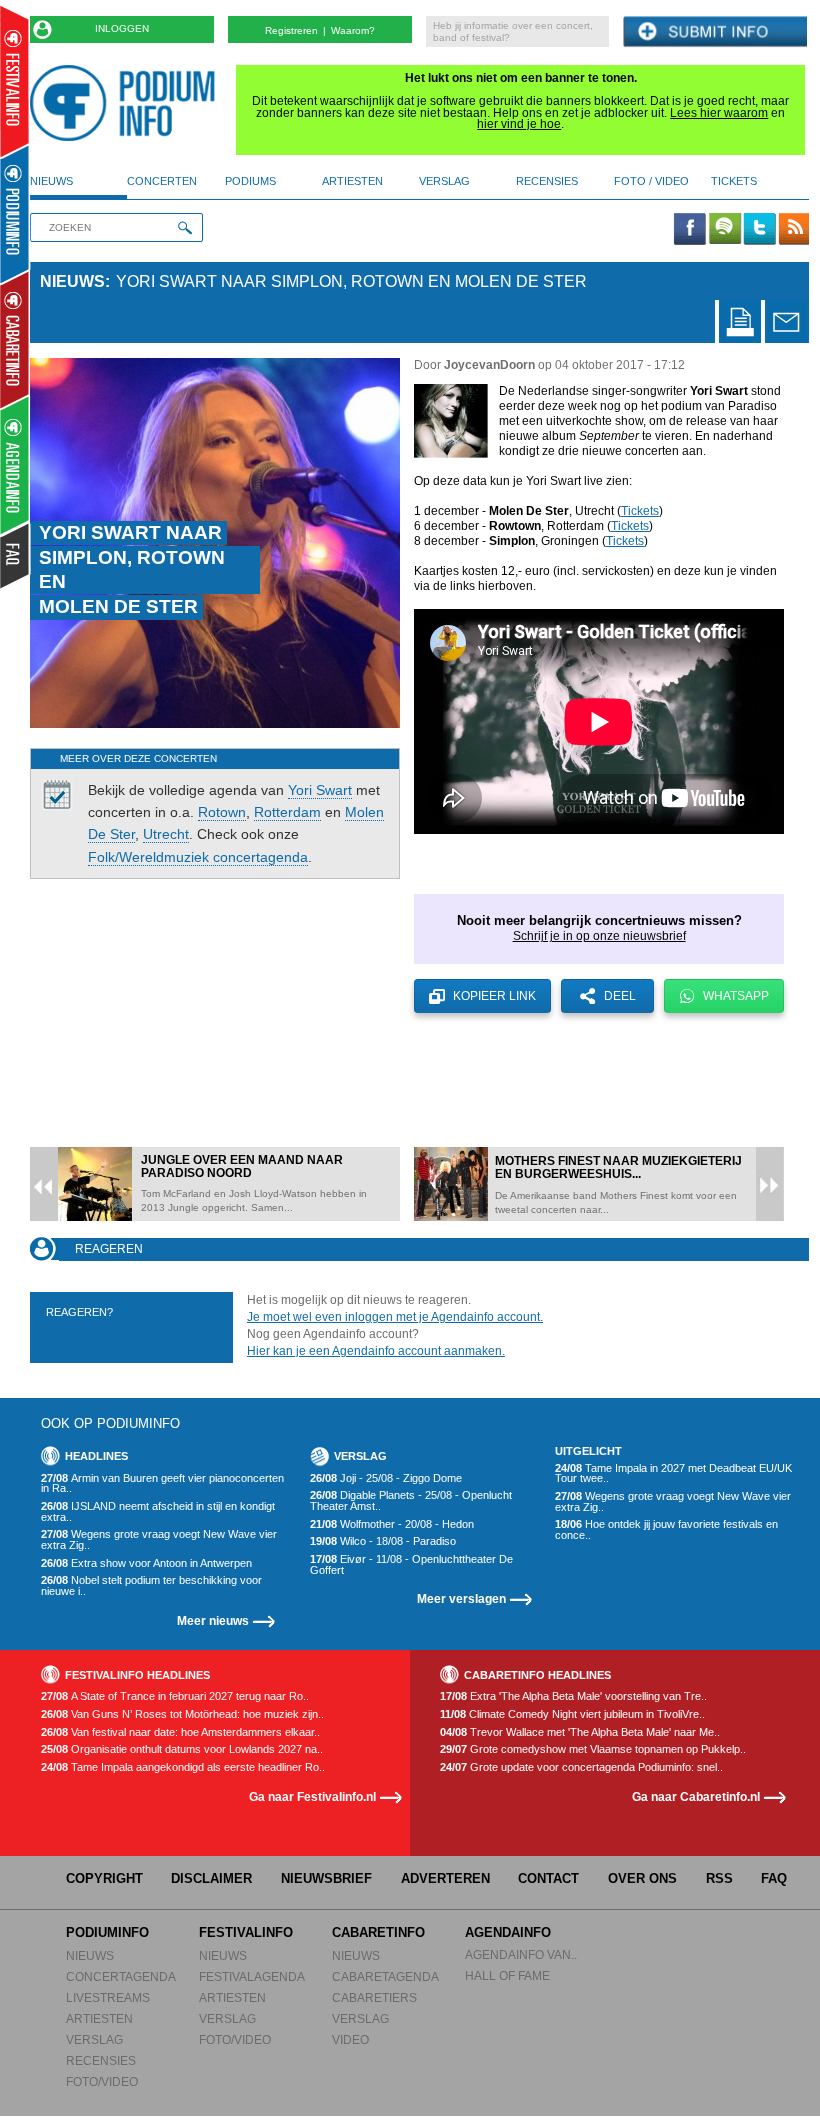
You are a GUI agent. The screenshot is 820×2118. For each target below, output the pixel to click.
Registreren (291, 30)
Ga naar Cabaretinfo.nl (696, 1796)
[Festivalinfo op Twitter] (759, 230)
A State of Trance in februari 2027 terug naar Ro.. (175, 1696)
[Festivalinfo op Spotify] (725, 230)
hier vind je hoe (519, 124)
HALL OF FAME (507, 1975)
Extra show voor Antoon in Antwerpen (146, 1563)
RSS (719, 1878)
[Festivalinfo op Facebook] (690, 230)
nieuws (51, 181)
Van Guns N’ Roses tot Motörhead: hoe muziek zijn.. (182, 1714)
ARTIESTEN (99, 2018)
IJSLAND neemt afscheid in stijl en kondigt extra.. (158, 1511)
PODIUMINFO (107, 1932)
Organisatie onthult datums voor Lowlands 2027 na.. (182, 1749)
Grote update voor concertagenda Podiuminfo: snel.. (581, 1767)
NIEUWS (90, 1955)
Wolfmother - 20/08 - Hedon (392, 1524)
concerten (162, 181)
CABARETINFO (378, 1932)
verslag (444, 181)
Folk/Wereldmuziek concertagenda (198, 857)
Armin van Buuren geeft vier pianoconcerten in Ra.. (162, 1483)
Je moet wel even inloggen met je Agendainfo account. (395, 1317)
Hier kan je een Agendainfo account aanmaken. (376, 1351)
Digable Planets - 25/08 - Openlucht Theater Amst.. (411, 1500)
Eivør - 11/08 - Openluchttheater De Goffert (411, 1564)
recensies (547, 181)
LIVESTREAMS (108, 1997)
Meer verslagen (461, 1598)
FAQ (774, 1878)
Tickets (640, 511)
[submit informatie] (715, 32)
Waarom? (353, 30)
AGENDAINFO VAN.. (521, 1954)
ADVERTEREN (445, 1878)
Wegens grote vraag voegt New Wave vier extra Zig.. (159, 1539)
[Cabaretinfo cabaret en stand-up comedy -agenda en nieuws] (14, 339)
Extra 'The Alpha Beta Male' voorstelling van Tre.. (573, 1696)
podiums (250, 181)
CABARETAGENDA (385, 1976)
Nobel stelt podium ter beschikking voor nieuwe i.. (151, 1585)
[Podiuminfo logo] (127, 103)
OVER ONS (642, 1878)
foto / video (651, 181)
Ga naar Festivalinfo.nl (312, 1796)
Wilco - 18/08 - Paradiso (383, 1541)
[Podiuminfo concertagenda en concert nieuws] (15, 213)
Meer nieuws (213, 1620)
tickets (734, 181)
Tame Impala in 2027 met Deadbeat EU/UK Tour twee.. (673, 1473)
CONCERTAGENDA (121, 1976)
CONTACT (548, 1878)
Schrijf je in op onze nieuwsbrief (599, 936)
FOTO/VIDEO (102, 2081)
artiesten (352, 181)
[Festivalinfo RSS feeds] (794, 230)
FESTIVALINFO (246, 1932)
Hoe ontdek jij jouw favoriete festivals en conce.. (666, 1529)
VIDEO (350, 2039)
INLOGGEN (122, 28)
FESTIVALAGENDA (252, 1976)
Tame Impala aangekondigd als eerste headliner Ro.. (183, 1767)
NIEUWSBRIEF (326, 1878)
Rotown (222, 812)
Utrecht (166, 834)
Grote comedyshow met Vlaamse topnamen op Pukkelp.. (593, 1749)
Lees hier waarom (719, 113)
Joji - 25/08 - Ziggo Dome (386, 1478)
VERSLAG (94, 2039)
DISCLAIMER (211, 1878)
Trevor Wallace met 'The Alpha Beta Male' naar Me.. (580, 1732)
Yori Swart (320, 790)
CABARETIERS (374, 1997)
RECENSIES (101, 2060)
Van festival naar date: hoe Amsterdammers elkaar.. (180, 1732)
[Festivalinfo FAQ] (15, 556)
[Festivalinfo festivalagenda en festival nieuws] (14, 81)
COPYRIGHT (104, 1878)
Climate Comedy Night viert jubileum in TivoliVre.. (572, 1714)
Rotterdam (287, 812)
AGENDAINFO (508, 1932)
